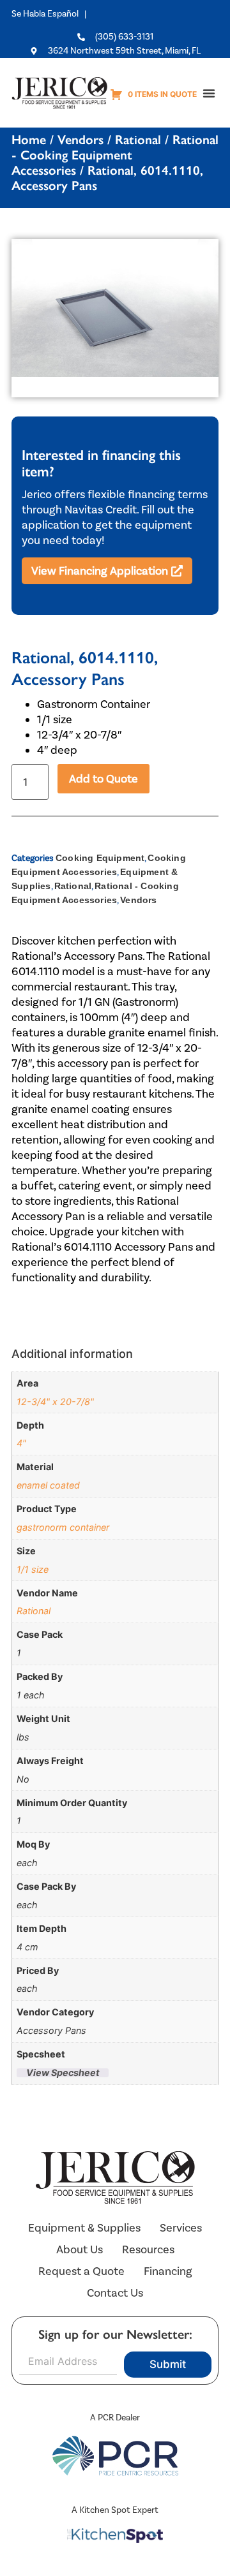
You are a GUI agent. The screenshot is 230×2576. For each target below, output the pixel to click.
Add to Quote (103, 779)
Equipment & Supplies (84, 2228)
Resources (148, 2249)
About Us (80, 2249)
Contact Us (115, 2293)
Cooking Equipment (100, 858)
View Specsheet (63, 2073)
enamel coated (48, 1485)
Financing (168, 2271)
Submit (168, 2364)
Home (29, 140)
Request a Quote (81, 2271)
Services (181, 2228)
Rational (138, 140)
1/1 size (33, 1569)
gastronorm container (63, 1527)
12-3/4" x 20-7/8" (55, 1402)
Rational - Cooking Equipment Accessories (115, 155)
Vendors (80, 140)
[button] (209, 93)
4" (21, 1443)
